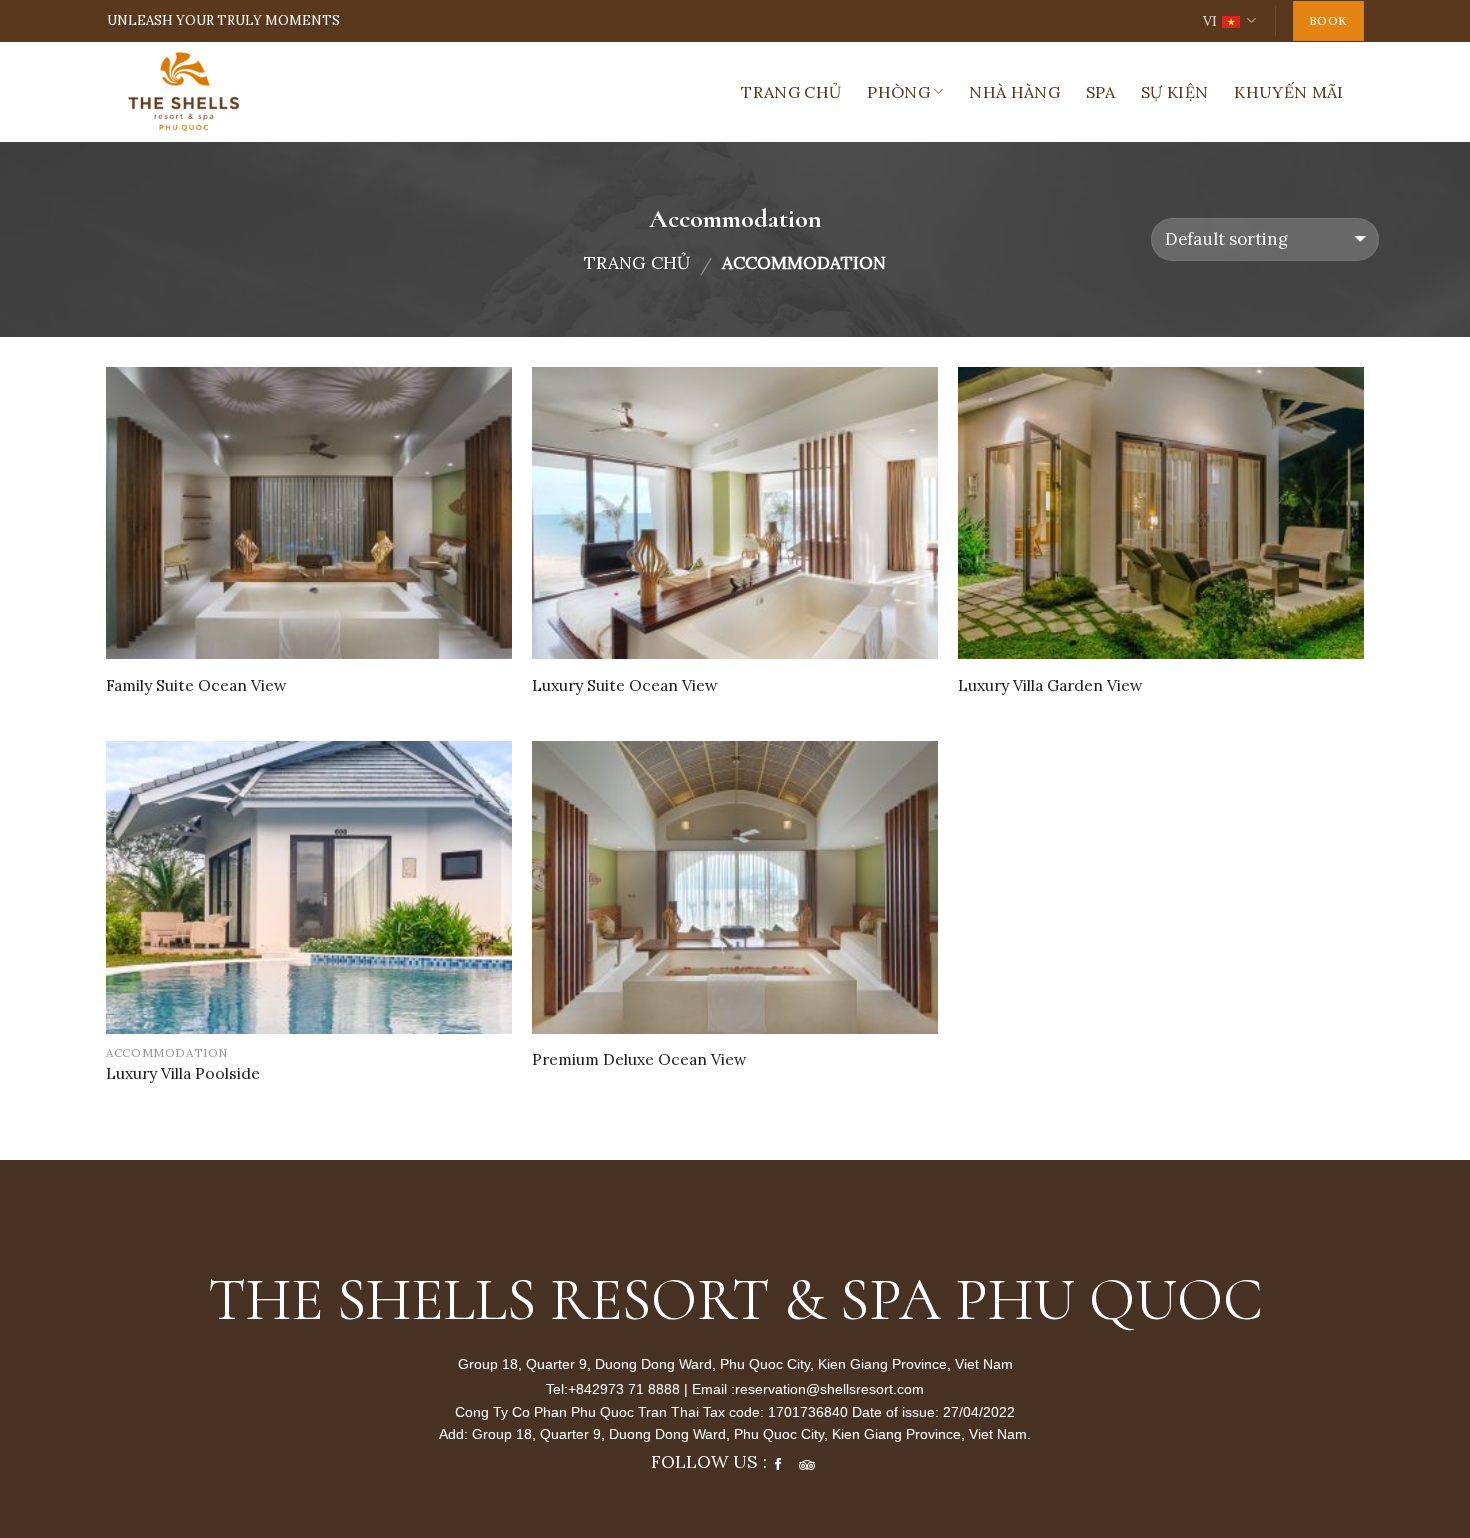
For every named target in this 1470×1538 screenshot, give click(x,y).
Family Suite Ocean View (196, 685)
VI (1210, 21)
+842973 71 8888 (626, 1389)
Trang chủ (791, 92)
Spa (1100, 92)
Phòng (898, 92)
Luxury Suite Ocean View (625, 685)
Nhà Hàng (1014, 92)
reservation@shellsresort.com (829, 1389)
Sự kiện (1174, 92)
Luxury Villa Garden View (1050, 685)
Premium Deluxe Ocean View (639, 1059)
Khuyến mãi (1288, 92)
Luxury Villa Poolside (183, 1073)
